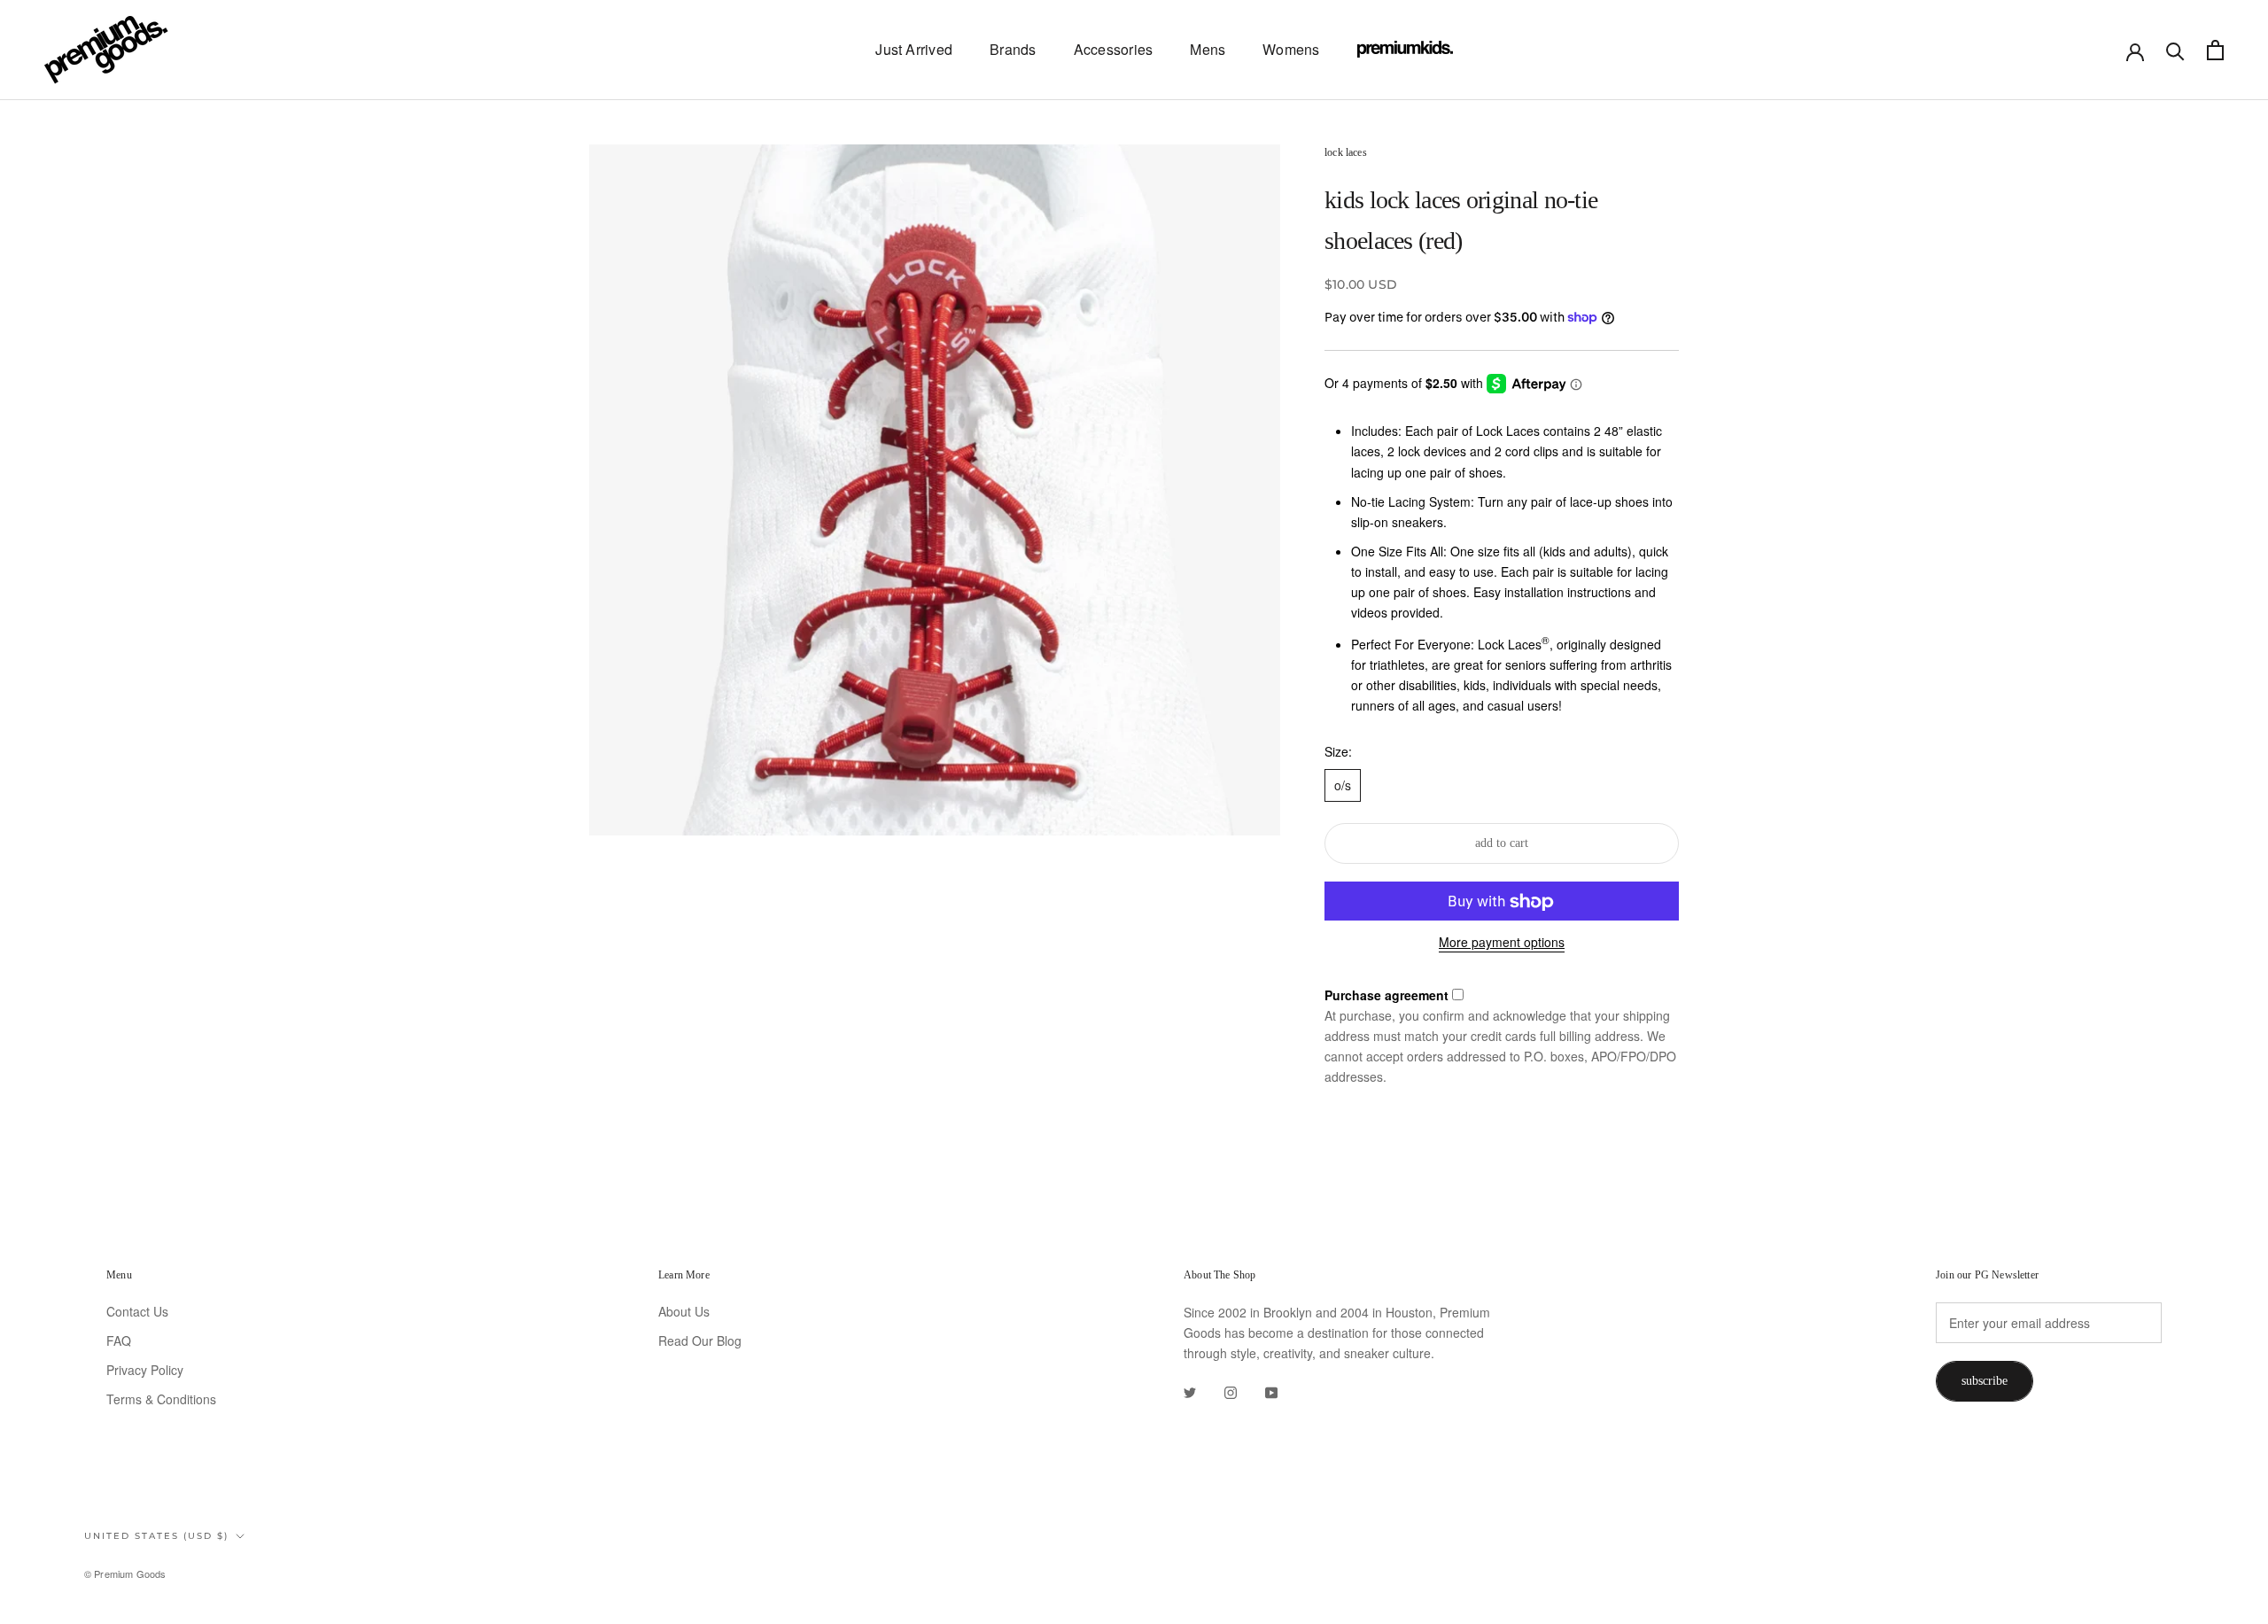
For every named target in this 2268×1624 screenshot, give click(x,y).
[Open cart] (2215, 50)
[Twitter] (1190, 1391)
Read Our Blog (700, 1340)
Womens (1291, 49)
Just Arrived (914, 49)
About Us (684, 1311)
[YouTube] (1271, 1391)
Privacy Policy (145, 1370)
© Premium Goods (125, 1573)
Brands (1013, 49)
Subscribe (1984, 1381)
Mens (1208, 49)
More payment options (1502, 943)
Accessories (1114, 49)
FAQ (119, 1340)
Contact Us (137, 1311)
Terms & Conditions (161, 1399)
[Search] (2175, 50)
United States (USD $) (156, 1536)
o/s (1343, 785)
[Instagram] (1231, 1391)
